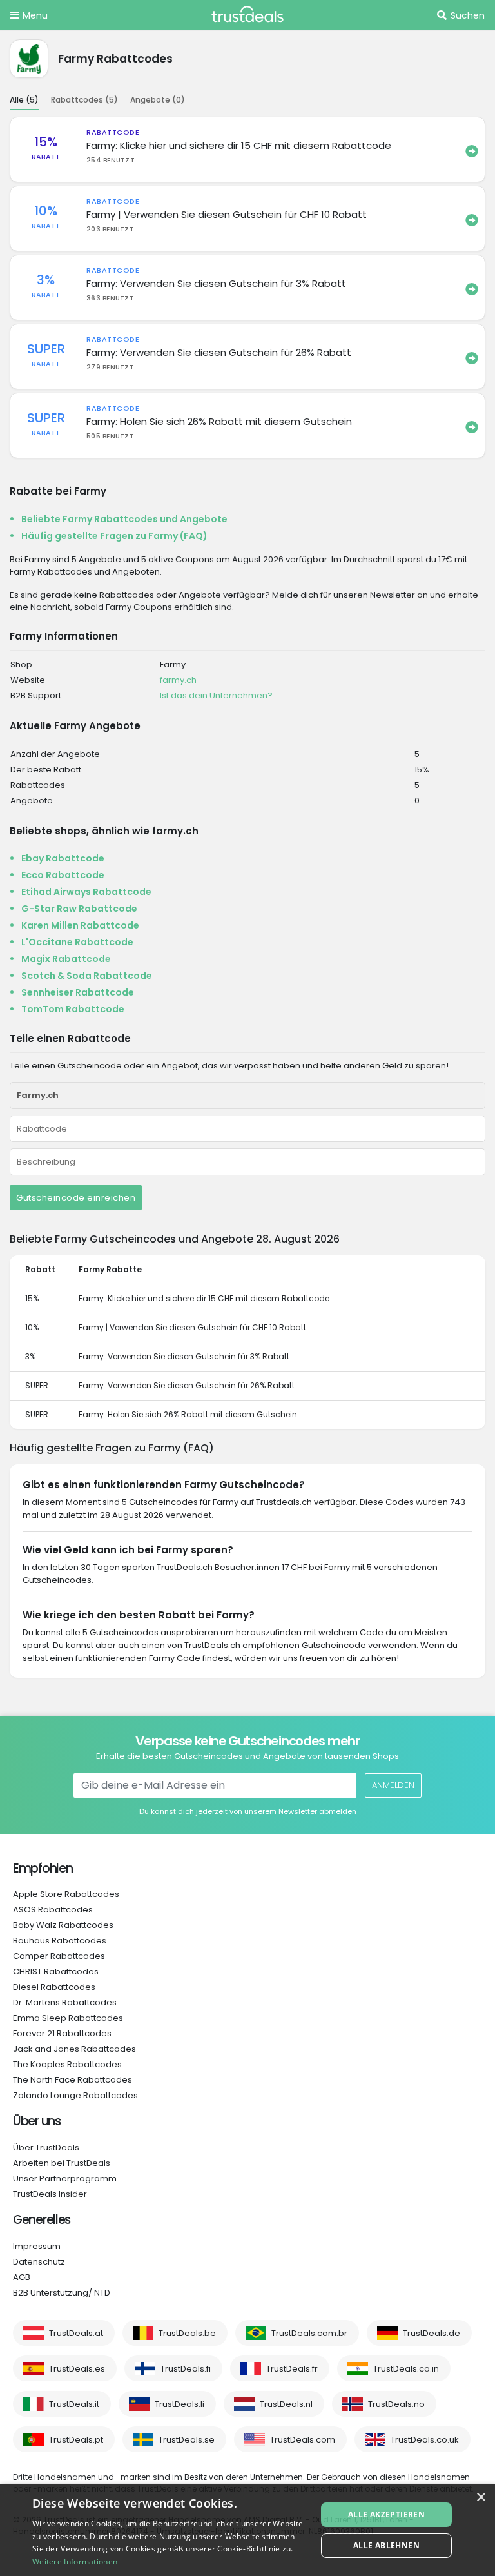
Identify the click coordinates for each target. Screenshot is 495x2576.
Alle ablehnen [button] (386, 2545)
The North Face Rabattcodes (73, 2080)
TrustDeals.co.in (406, 2369)
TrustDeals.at (76, 2333)
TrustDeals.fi (186, 2369)
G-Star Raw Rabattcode (79, 909)
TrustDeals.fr (292, 2369)
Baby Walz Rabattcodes (63, 1925)
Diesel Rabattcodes (54, 1987)
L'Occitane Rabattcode (77, 942)
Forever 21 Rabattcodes (62, 2033)
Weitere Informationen (75, 2561)
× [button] (480, 2498)
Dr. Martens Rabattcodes (65, 2002)
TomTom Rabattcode (73, 1009)
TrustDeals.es (77, 2369)
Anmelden (393, 1785)
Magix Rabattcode (66, 959)
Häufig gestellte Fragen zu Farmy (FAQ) (114, 536)
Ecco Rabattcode (63, 875)
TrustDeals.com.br (309, 2333)
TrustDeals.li (180, 2404)
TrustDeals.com (303, 2440)
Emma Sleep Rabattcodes (68, 2018)
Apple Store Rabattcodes (66, 1894)
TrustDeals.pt (76, 2440)
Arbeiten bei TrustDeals (62, 2163)
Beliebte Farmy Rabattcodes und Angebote (124, 519)
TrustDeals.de (432, 2333)
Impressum (37, 2246)
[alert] (247, 2530)
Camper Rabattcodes (59, 1956)
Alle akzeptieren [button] (386, 2514)
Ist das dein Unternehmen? (216, 695)
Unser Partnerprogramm (65, 2178)
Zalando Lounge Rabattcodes (75, 2095)
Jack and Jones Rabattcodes (74, 2049)
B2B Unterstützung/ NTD (62, 2293)
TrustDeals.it (74, 2404)
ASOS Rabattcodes (53, 1910)
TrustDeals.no (396, 2404)
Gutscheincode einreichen (76, 1198)
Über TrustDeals (46, 2148)
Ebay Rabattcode (63, 858)
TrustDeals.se (187, 2440)
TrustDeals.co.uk (425, 2440)
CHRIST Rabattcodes (56, 1971)
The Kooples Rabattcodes (67, 2064)
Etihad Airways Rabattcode (86, 892)
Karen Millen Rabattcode (80, 925)
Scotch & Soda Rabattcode (87, 976)
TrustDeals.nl (286, 2404)
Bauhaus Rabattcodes (60, 1941)
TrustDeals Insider (50, 2194)
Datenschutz (39, 2262)
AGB (22, 2277)
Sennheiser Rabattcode (78, 992)
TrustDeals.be (187, 2333)
